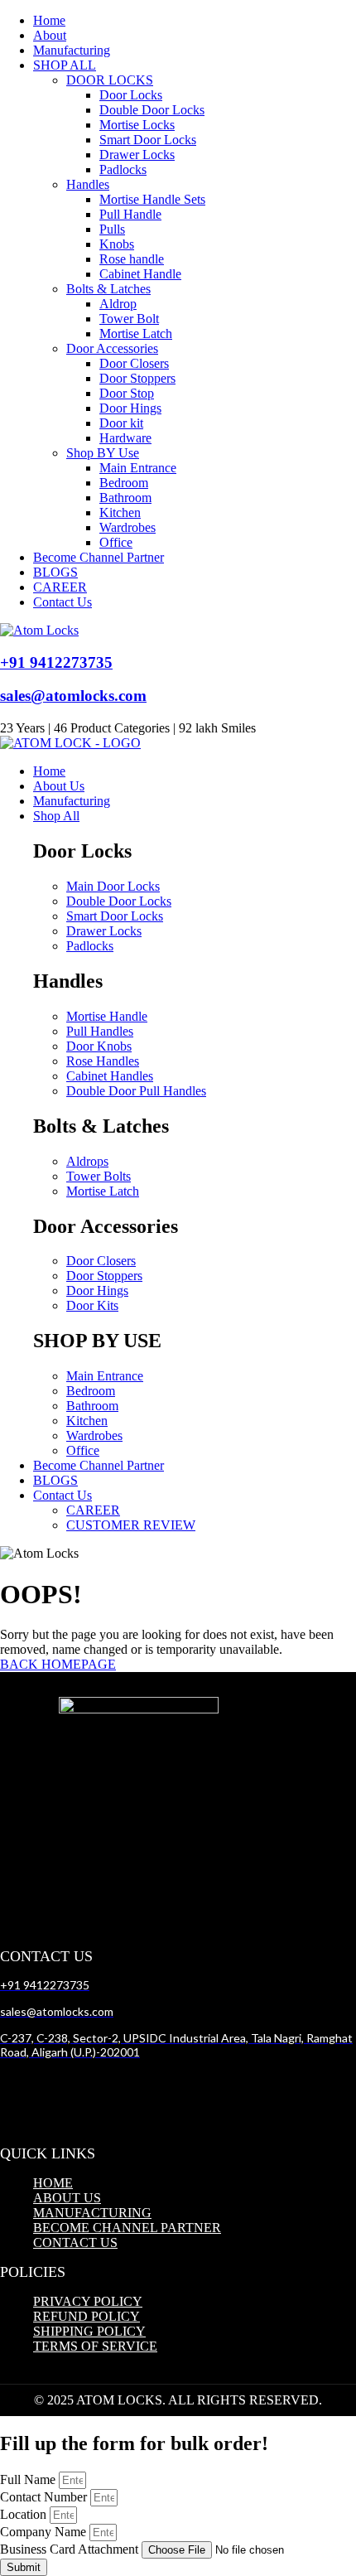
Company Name (45, 2532)
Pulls (112, 229)
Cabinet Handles (110, 1076)
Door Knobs (99, 1046)
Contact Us (63, 602)
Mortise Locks (137, 125)
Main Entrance (138, 468)
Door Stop (127, 393)
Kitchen (120, 512)
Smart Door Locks (148, 140)
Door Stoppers (137, 378)
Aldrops (87, 1161)
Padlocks (123, 169)
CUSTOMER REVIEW (131, 1525)
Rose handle (132, 259)
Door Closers (134, 363)
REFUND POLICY (87, 2316)
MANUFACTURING (92, 2213)
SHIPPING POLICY (89, 2331)
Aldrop (118, 304)
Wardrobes (127, 527)
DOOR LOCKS (110, 80)
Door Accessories (112, 348)
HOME (53, 2183)
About (50, 35)
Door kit (121, 423)
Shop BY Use (103, 453)
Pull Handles (100, 1031)
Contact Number (45, 2497)
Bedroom (124, 483)
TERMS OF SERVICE (95, 2346)
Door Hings (130, 408)
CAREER (60, 587)
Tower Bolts (99, 1176)
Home (49, 20)
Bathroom (125, 498)
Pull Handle (130, 214)
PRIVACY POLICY (88, 2301)
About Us (59, 786)
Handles (88, 184)
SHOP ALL (65, 65)
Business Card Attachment (71, 2549)
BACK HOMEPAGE (58, 1664)
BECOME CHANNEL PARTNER (127, 2228)
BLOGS (55, 572)
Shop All (56, 816)
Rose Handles (103, 1061)
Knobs (117, 244)
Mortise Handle (107, 1016)
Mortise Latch (136, 333)
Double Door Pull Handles (136, 1091)
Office (116, 542)
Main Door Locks (113, 886)
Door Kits (92, 1305)
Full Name (29, 2479)
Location (25, 2514)
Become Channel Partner (99, 557)
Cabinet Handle (140, 274)
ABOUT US (67, 2198)
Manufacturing (72, 50)
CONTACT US (75, 2243)
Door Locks (131, 95)
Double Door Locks (152, 110)
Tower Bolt (129, 319)
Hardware (125, 438)
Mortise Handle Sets (152, 199)
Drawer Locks (137, 155)
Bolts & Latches (108, 289)
